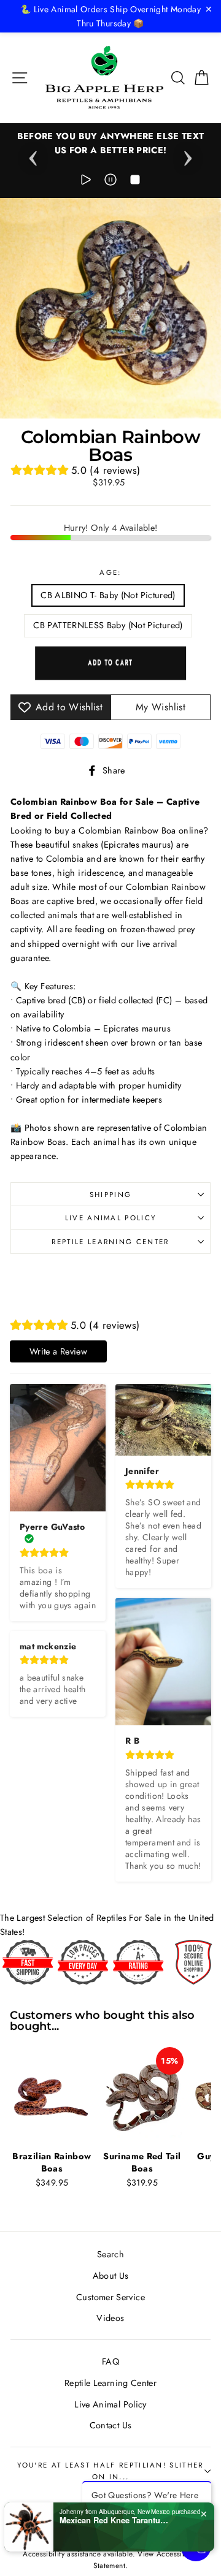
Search (110, 2254)
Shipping (111, 1195)
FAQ (110, 2361)
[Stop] (135, 182)
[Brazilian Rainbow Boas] (52, 2096)
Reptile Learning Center (110, 1242)
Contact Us (111, 2425)
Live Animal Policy (111, 1218)
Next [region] (188, 154)
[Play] (86, 182)
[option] (110, 143)
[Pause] (110, 182)
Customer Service (110, 2297)
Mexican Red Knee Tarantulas (115, 2520)
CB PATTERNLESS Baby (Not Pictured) (108, 625)
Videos (110, 2318)
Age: (110, 572)
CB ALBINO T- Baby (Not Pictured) (108, 595)
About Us (111, 2276)
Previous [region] (33, 154)
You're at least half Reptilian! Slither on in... (110, 2471)
